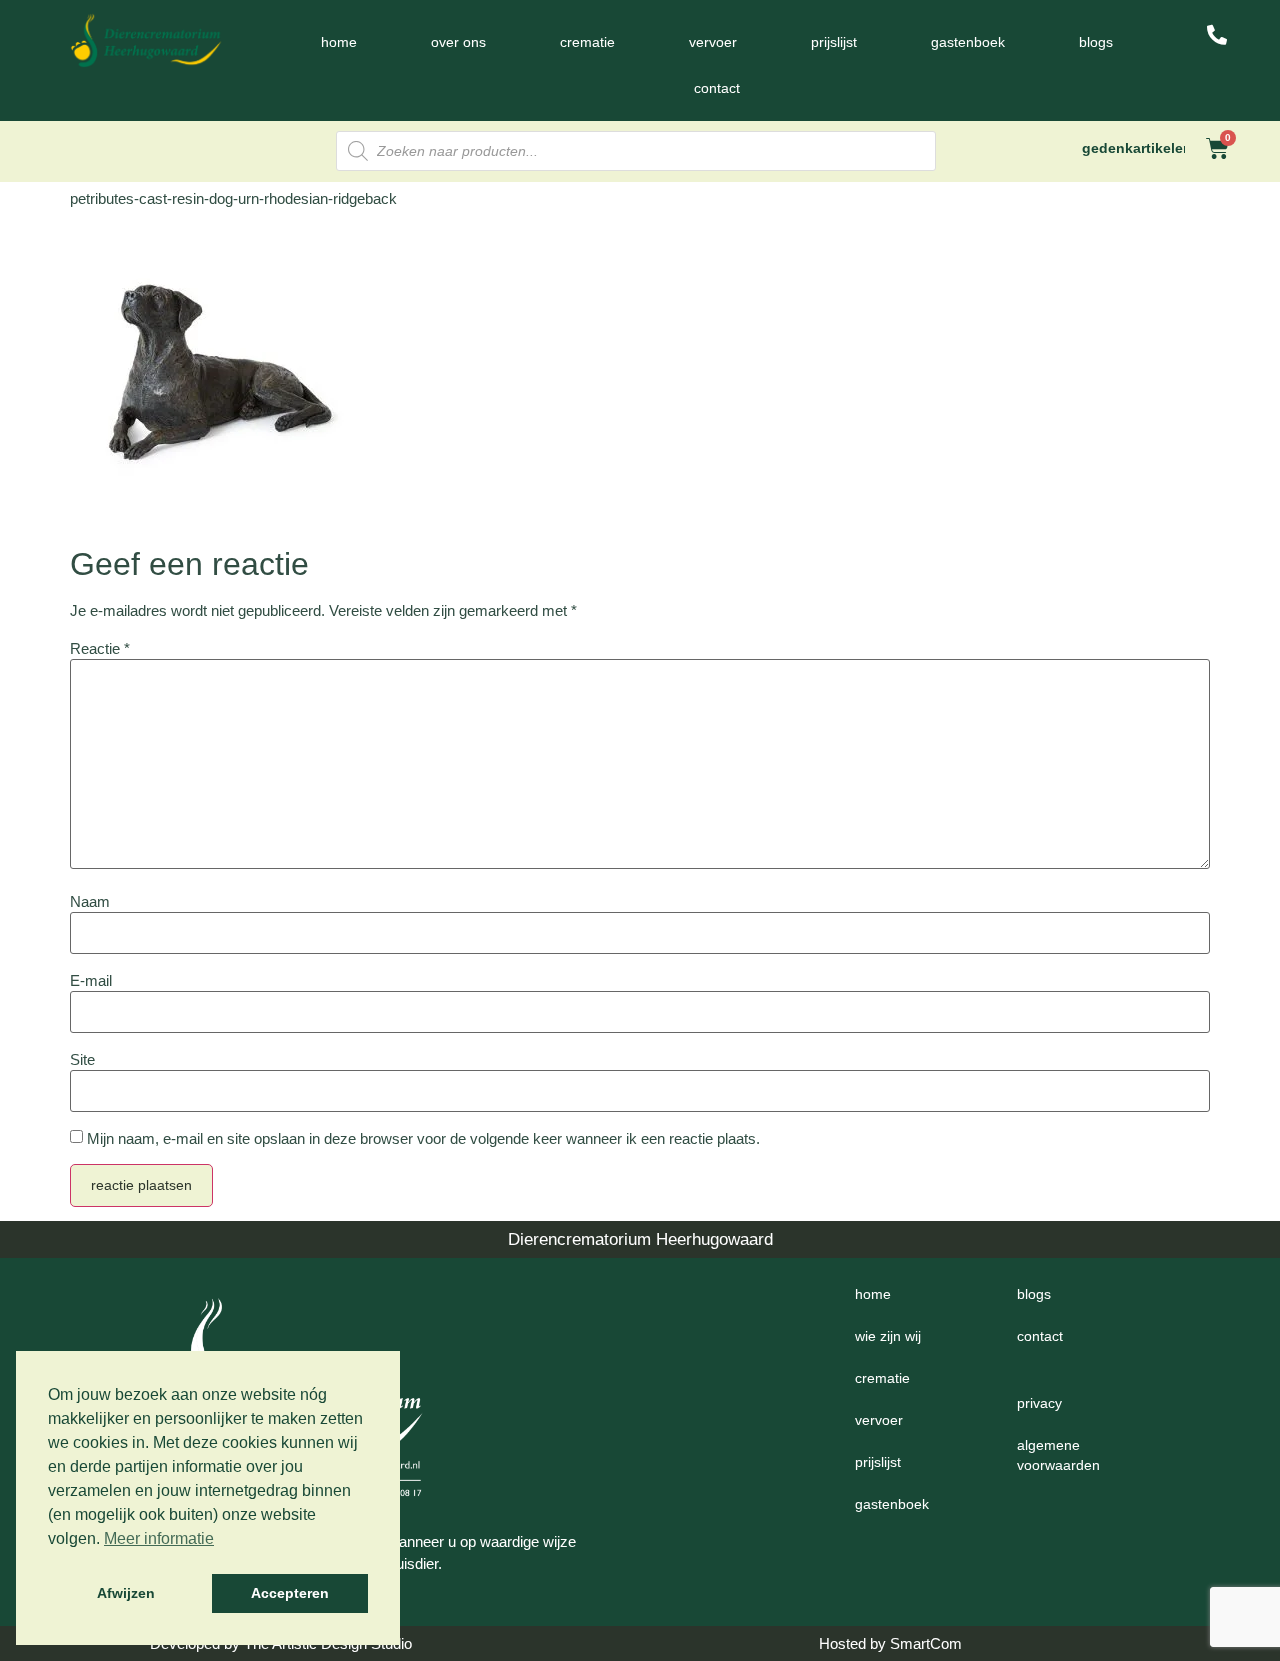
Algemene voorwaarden (1058, 1455)
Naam (90, 901)
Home (339, 42)
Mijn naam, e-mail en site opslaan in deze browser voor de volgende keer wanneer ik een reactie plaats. (423, 1138)
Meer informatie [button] (159, 1538)
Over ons (458, 42)
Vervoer (713, 42)
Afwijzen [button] (126, 1593)
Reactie (100, 648)
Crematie (587, 42)
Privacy (1039, 1403)
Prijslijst (834, 42)
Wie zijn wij (888, 1336)
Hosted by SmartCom (890, 1643)
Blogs (1096, 42)
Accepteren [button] (290, 1593)
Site (82, 1059)
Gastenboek (968, 42)
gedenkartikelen (1137, 148)
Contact (717, 88)
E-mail (91, 980)
